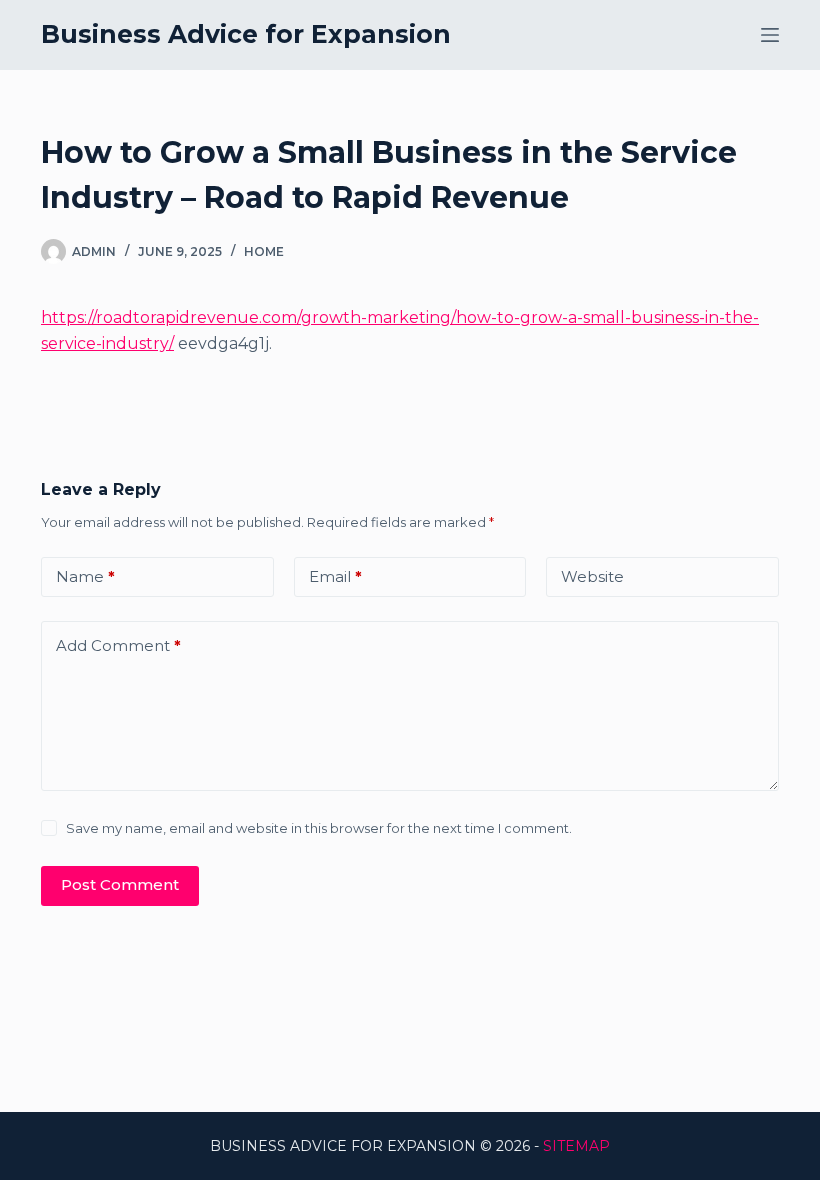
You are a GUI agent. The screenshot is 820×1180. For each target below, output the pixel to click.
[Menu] (770, 35)
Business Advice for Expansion (246, 34)
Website (592, 576)
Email (335, 576)
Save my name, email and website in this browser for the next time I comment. (319, 828)
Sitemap (576, 1146)
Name (85, 576)
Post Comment (120, 884)
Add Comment (118, 645)
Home (264, 251)
